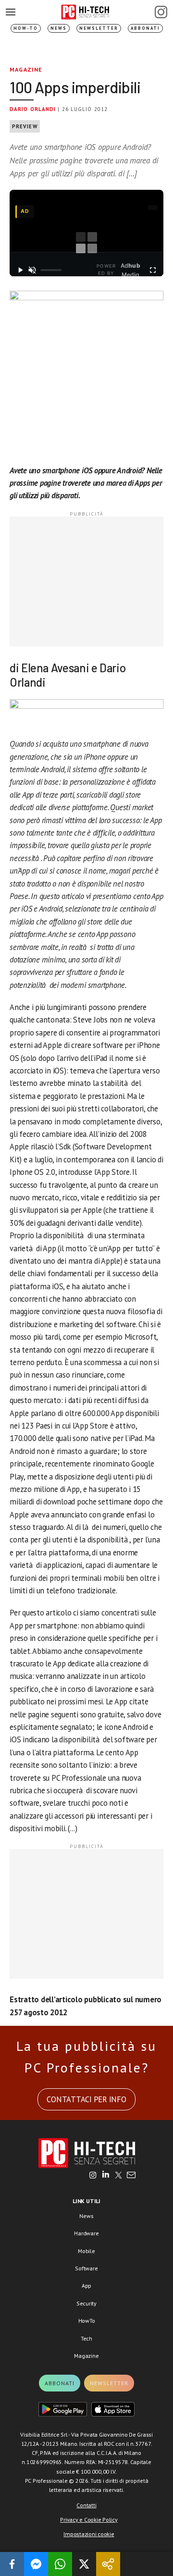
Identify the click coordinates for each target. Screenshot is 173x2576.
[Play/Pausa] (20, 270)
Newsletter (99, 28)
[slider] (51, 270)
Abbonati (145, 28)
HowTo (87, 2321)
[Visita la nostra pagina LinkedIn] (106, 2176)
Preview (25, 126)
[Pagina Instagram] (161, 12)
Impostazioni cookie (89, 2534)
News (59, 28)
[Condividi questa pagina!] (108, 2564)
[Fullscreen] (153, 270)
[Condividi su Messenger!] (36, 2564)
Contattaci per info (86, 2099)
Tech (86, 2338)
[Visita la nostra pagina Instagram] (93, 2176)
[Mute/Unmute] (32, 270)
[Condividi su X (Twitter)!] (84, 2564)
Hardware (86, 2233)
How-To (26, 28)
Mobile (86, 2251)
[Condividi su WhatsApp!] (60, 2564)
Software (86, 2268)
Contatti (86, 2505)
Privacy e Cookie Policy (89, 2520)
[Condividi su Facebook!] (12, 2564)
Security (86, 2303)
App (86, 2286)
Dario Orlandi (33, 109)
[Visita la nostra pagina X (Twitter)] (118, 2176)
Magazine (26, 69)
